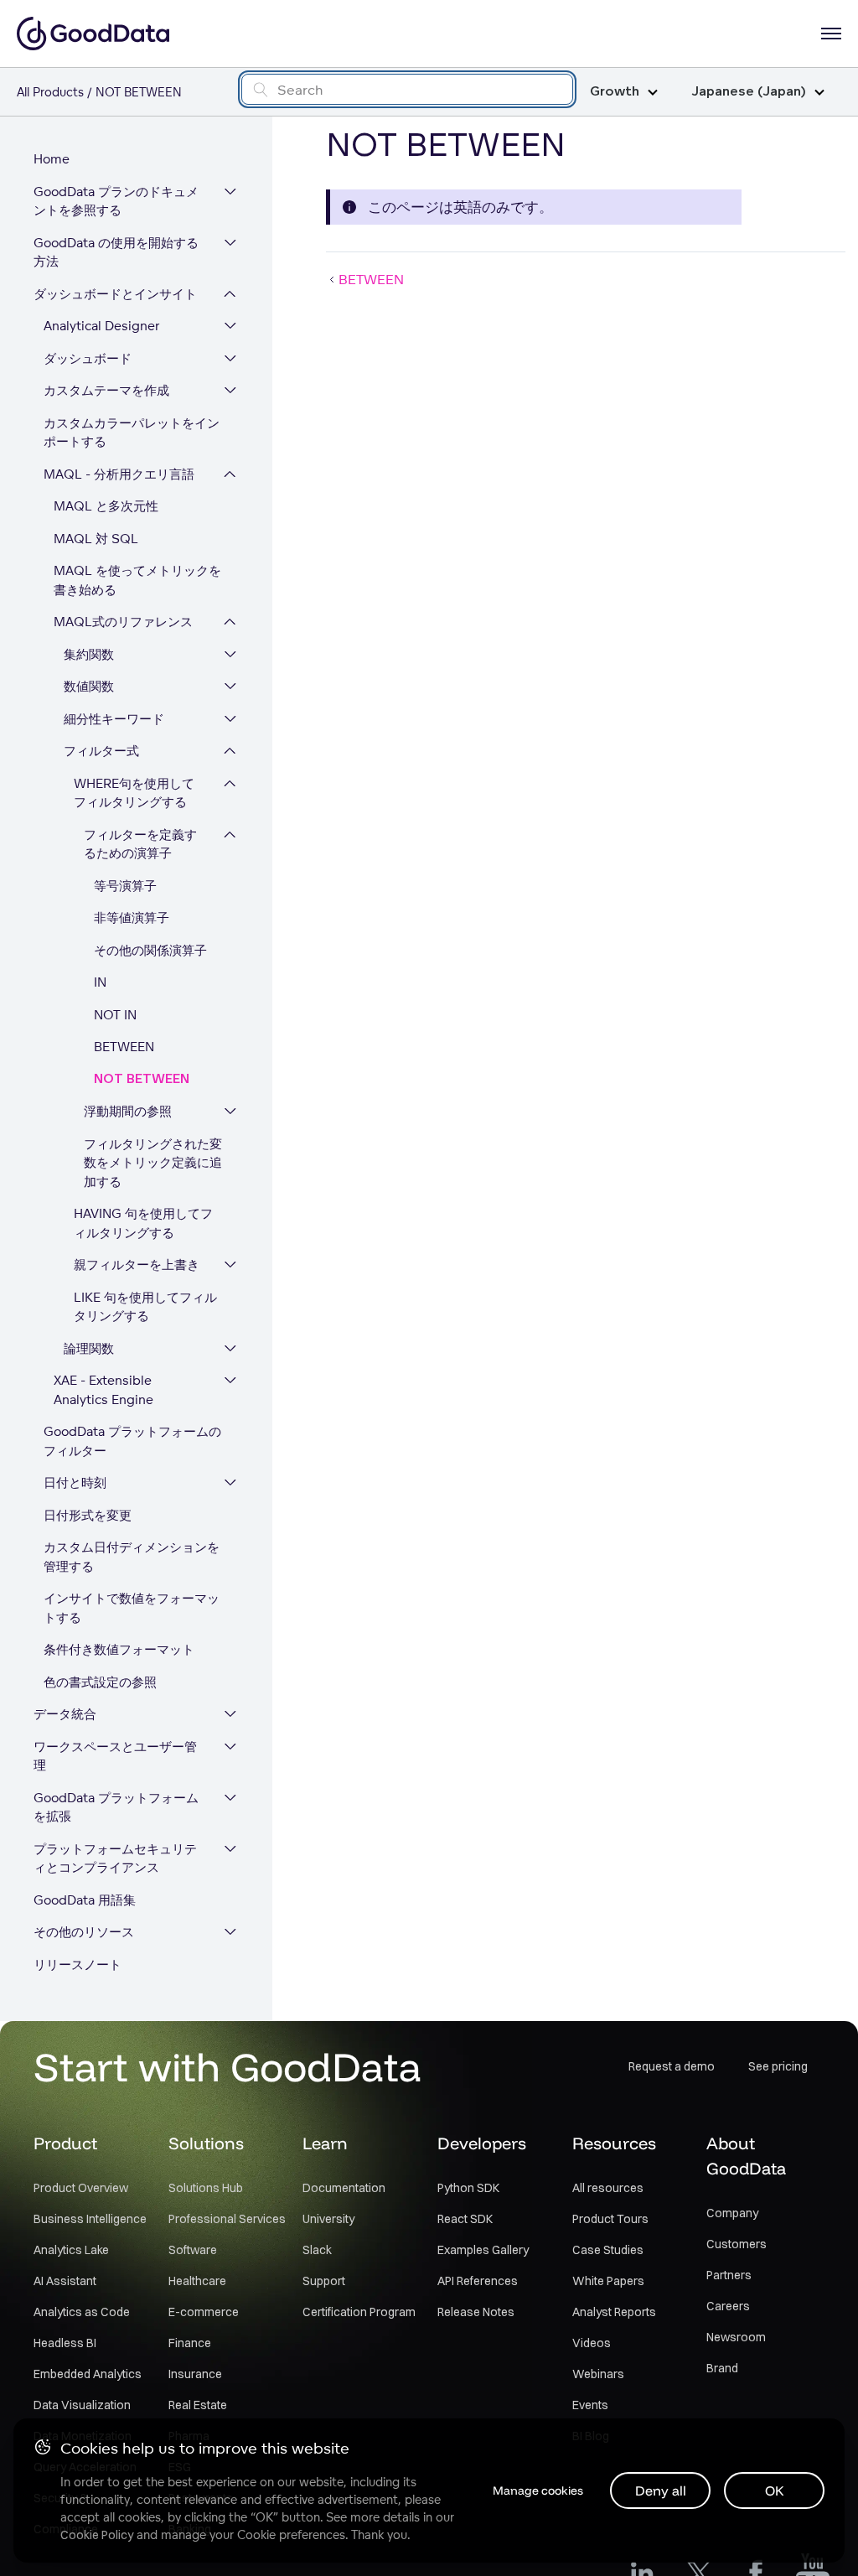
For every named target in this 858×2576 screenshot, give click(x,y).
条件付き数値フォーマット (119, 1649)
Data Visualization (82, 2405)
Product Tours (610, 2219)
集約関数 (89, 654)
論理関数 (89, 1348)
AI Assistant (65, 2281)
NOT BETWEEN (142, 1079)
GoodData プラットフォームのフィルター (132, 1441)
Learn (325, 2143)
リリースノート (78, 1964)
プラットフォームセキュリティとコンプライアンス (115, 1858)
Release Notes (476, 2312)
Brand (722, 2368)
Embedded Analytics (88, 2374)
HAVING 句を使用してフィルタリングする (143, 1223)
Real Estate (198, 2405)
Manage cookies (538, 2490)
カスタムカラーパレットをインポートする (132, 433)
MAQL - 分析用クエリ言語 (119, 474)
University (328, 2219)
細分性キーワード (114, 719)
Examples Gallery (483, 2250)
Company (732, 2213)
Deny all (661, 2490)
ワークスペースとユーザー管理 (115, 1756)
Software (193, 2250)
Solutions (206, 2143)
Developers (482, 2143)
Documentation (344, 2188)
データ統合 (65, 1714)
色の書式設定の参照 (100, 1682)
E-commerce (204, 2312)
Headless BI (65, 2343)
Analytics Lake (71, 2250)
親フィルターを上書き (137, 1265)
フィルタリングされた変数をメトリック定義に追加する (153, 1163)
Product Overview (81, 2188)
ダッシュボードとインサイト (115, 294)
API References (478, 2281)
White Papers (608, 2281)
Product (65, 2143)
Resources (614, 2143)
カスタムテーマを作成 (106, 390)
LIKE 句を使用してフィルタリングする (145, 1307)
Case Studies (608, 2250)
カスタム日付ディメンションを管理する (132, 1557)
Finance (190, 2343)
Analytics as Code (82, 2312)
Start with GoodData (227, 2066)
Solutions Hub (206, 2188)
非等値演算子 (132, 917)
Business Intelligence (90, 2219)
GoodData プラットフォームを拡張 (116, 1807)
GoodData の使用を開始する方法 (116, 252)
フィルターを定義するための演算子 (140, 844)
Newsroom (736, 2337)
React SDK (465, 2219)
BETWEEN (124, 1047)
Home (52, 159)
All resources (608, 2188)
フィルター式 (101, 751)
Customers (737, 2244)
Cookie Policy (97, 2535)
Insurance (195, 2374)
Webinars (598, 2374)
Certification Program (359, 2312)
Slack (317, 2250)
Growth (615, 92)
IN (100, 982)
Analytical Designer (102, 326)
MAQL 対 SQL (96, 539)
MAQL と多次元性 (106, 506)
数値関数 (89, 686)
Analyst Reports (614, 2312)
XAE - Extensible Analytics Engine (103, 1390)
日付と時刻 (75, 1482)
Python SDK (468, 2188)
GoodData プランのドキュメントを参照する (116, 201)
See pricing (778, 2066)
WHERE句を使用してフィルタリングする (134, 793)
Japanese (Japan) (749, 92)
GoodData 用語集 (85, 1900)
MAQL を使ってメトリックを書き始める (137, 580)
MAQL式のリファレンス (123, 622)
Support (324, 2281)
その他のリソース (84, 1932)
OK (775, 2490)
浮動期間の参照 (128, 1111)
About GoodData (746, 2156)
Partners (729, 2275)
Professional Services (227, 2219)
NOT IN (115, 1015)
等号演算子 (125, 886)
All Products (50, 92)
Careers (728, 2306)
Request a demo (672, 2066)
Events (590, 2405)
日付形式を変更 (88, 1515)
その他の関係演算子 (150, 950)
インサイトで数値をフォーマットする (132, 1608)
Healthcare (197, 2281)
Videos (592, 2343)
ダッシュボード (88, 358)
